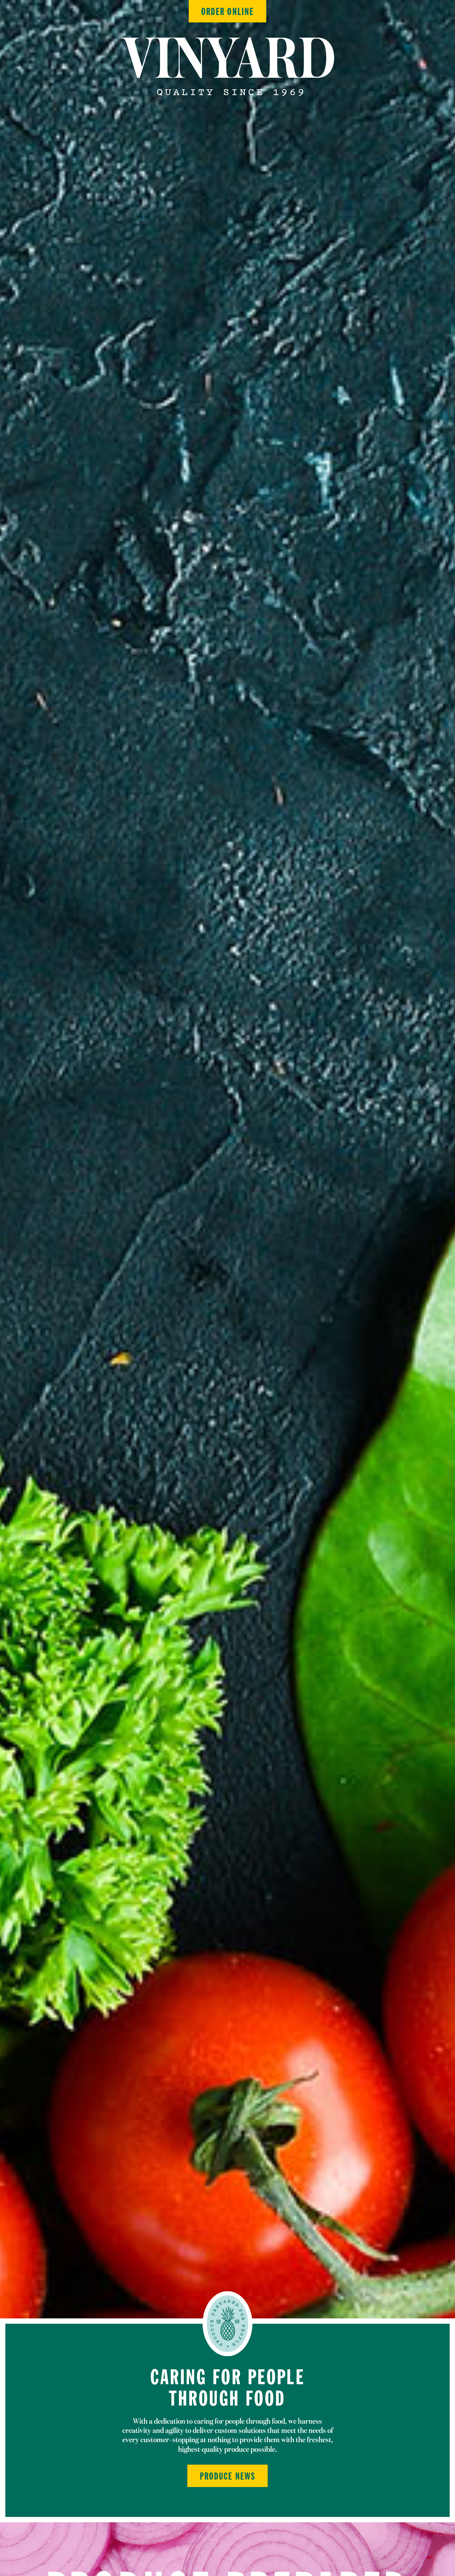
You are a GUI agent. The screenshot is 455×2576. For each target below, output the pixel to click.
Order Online (227, 12)
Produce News (227, 2477)
